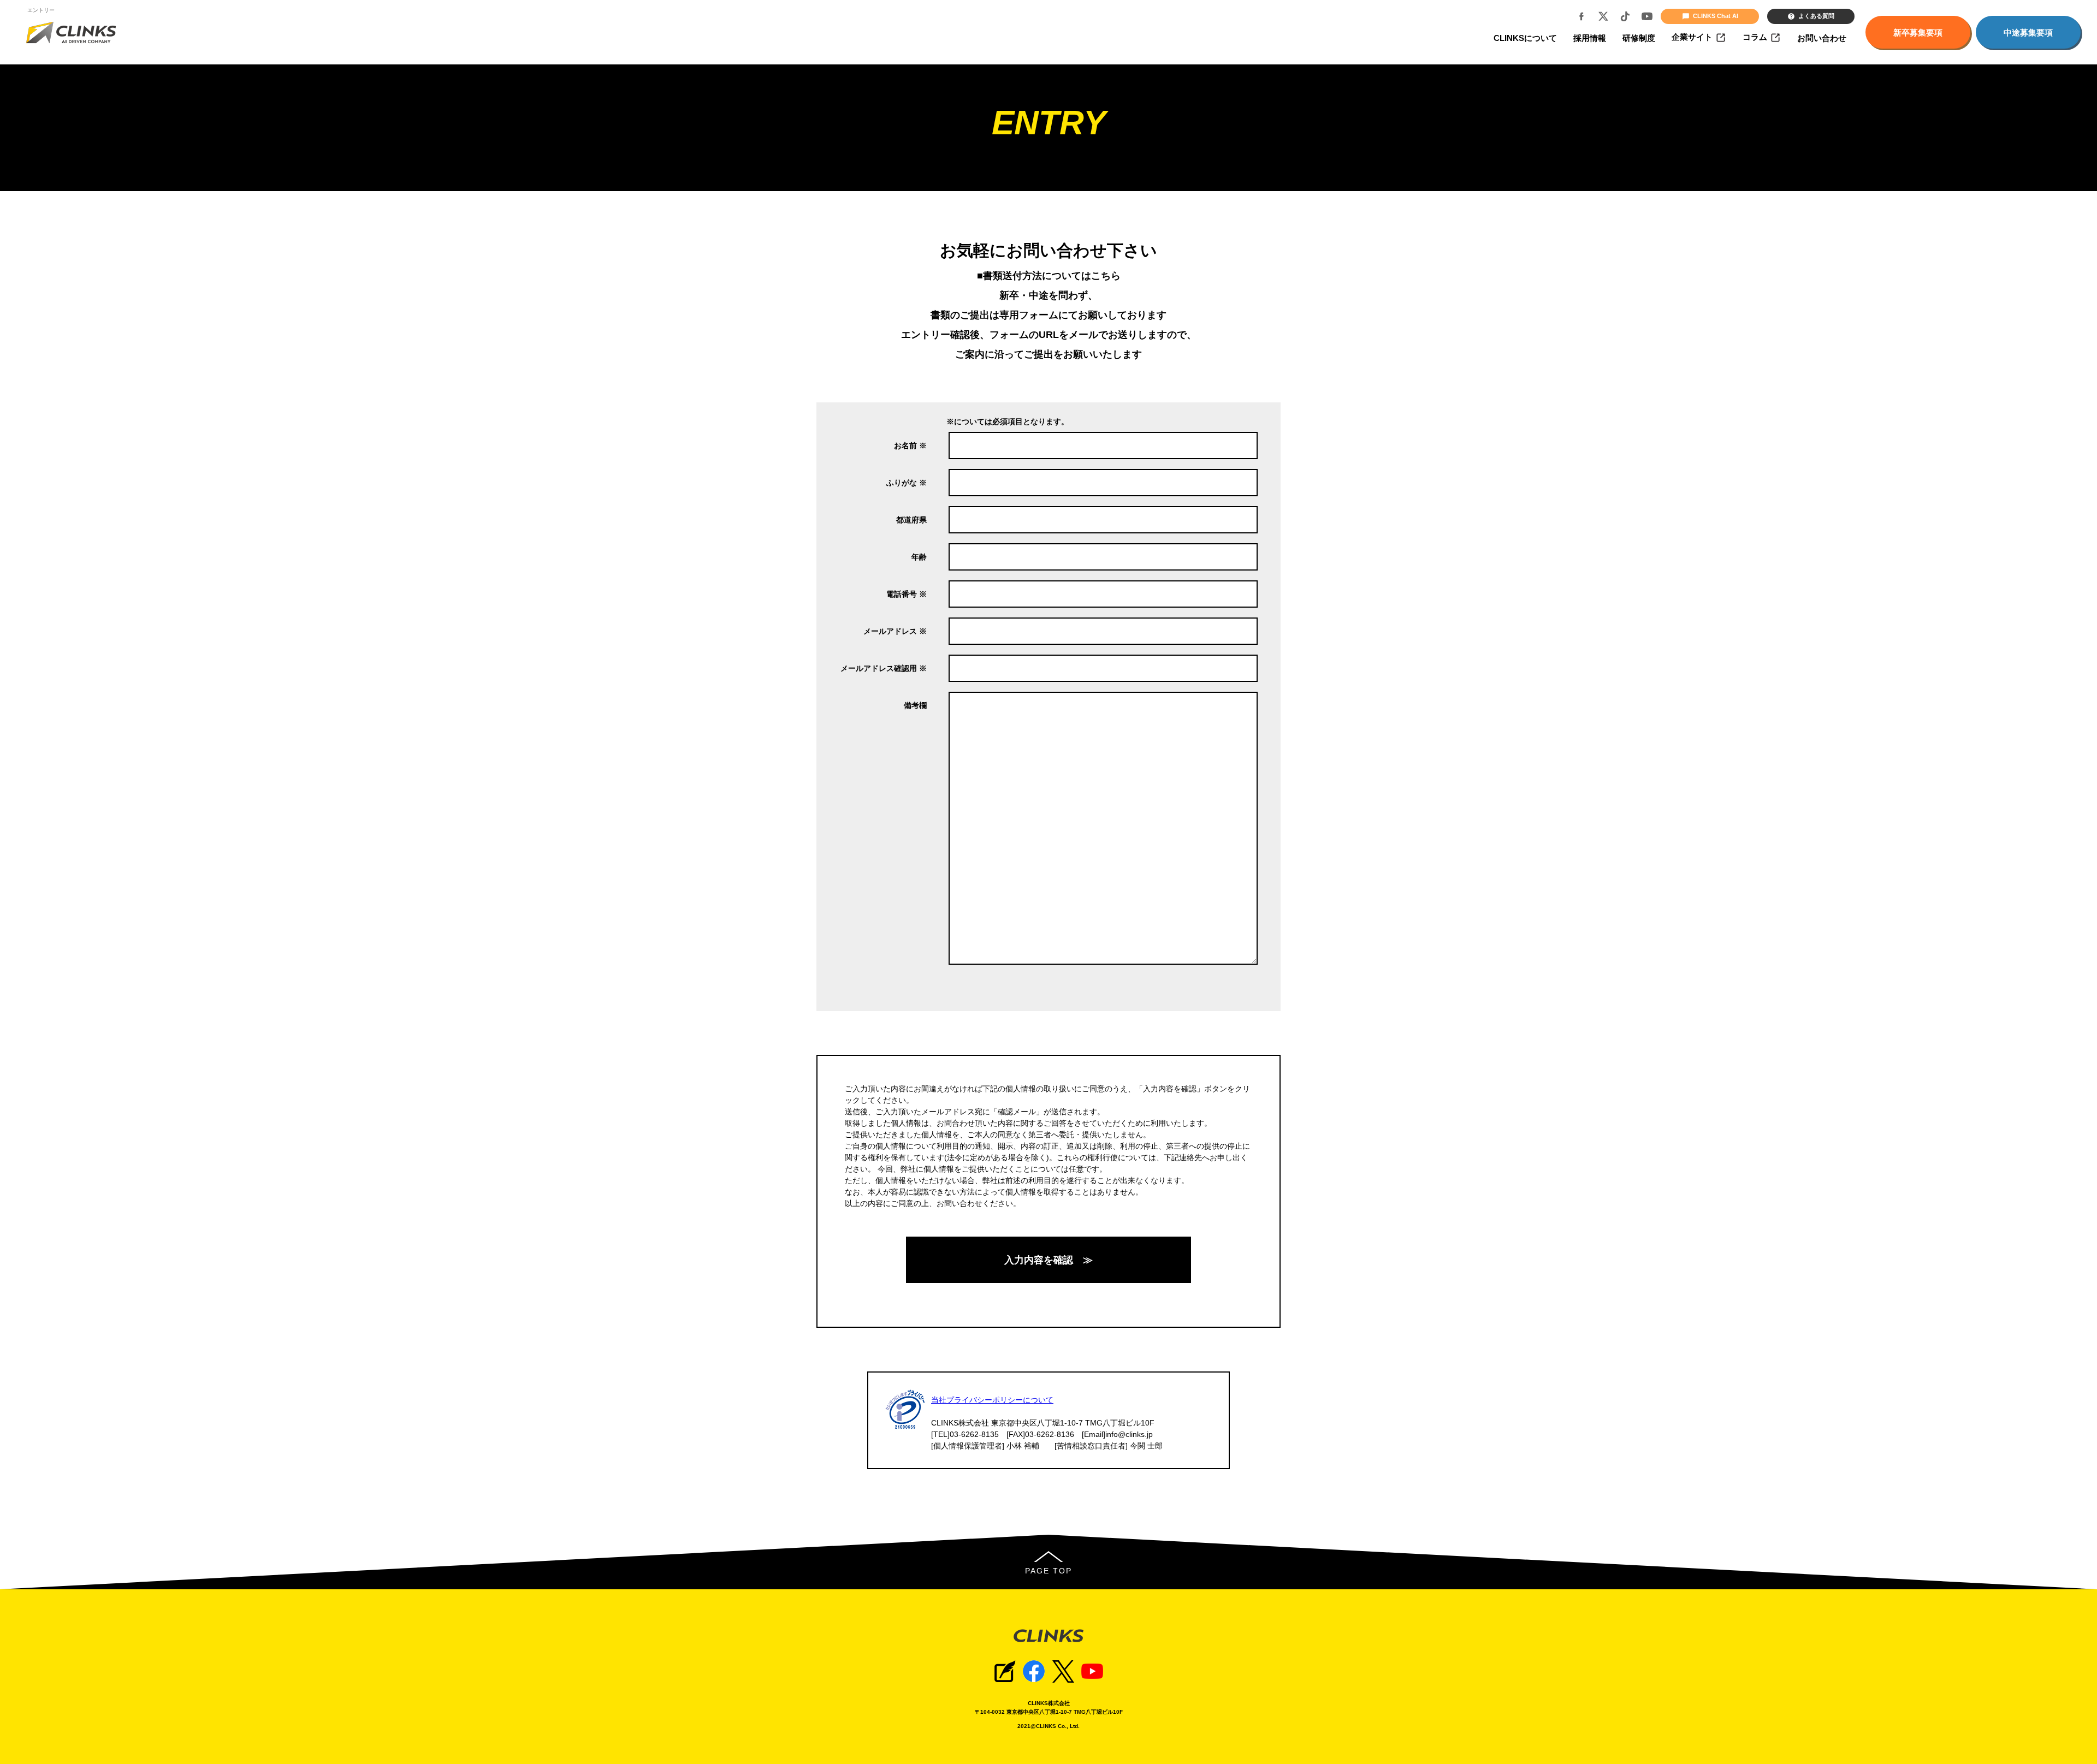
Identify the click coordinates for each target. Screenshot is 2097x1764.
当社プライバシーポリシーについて (992, 1400)
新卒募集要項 (1918, 32)
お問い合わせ (1822, 38)
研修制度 (1639, 38)
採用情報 (1590, 38)
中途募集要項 (2028, 32)
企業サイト (1692, 37)
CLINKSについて (1525, 38)
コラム (1755, 37)
